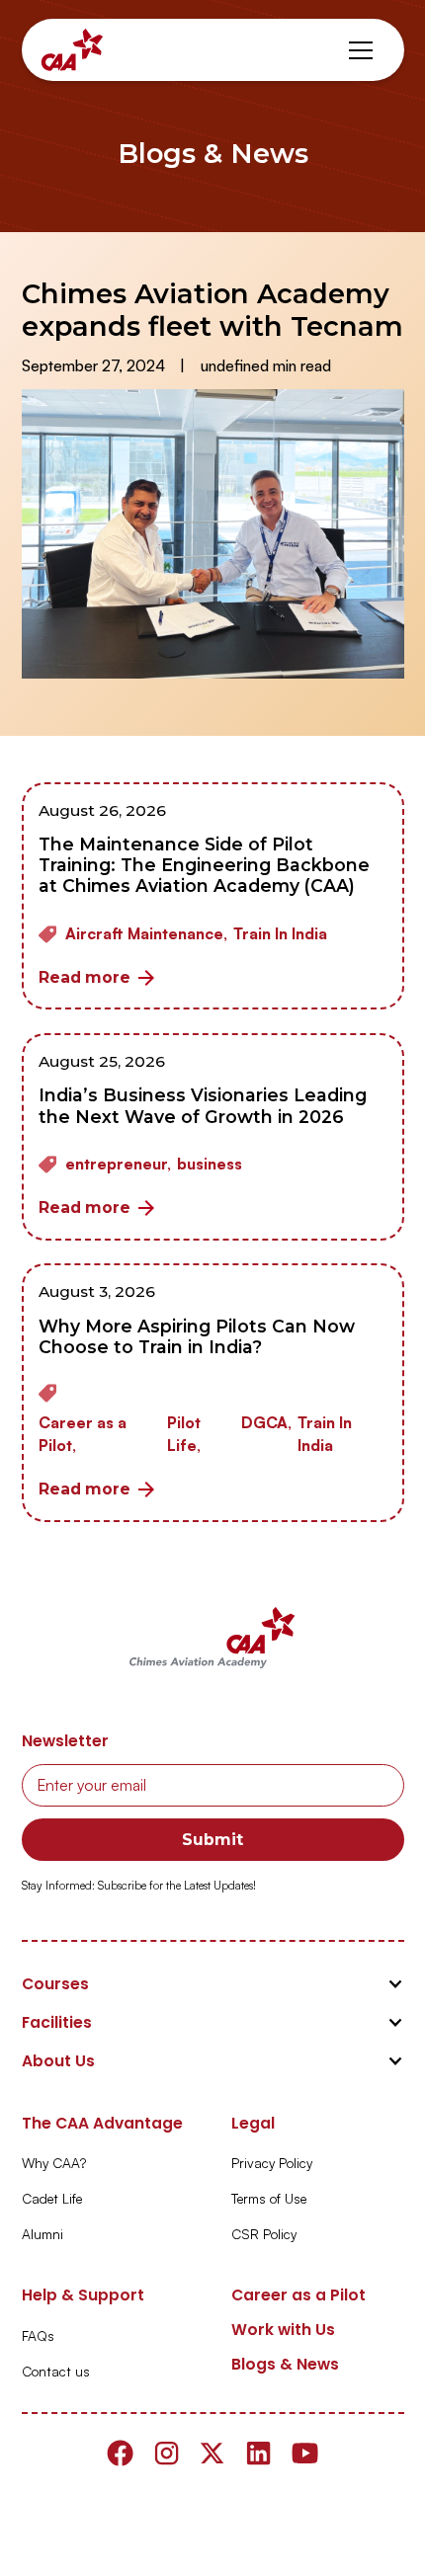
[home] (72, 50)
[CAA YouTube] (305, 2453)
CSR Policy (264, 2234)
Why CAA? (54, 2163)
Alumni (42, 2234)
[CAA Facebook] (120, 2453)
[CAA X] (212, 2453)
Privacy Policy (272, 2163)
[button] (361, 50)
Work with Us (283, 2330)
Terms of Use (269, 2198)
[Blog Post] (213, 896)
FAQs (38, 2335)
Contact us (56, 2371)
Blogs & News (285, 2364)
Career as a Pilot (298, 2295)
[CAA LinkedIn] (258, 2453)
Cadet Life (52, 2198)
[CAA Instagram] (167, 2453)
